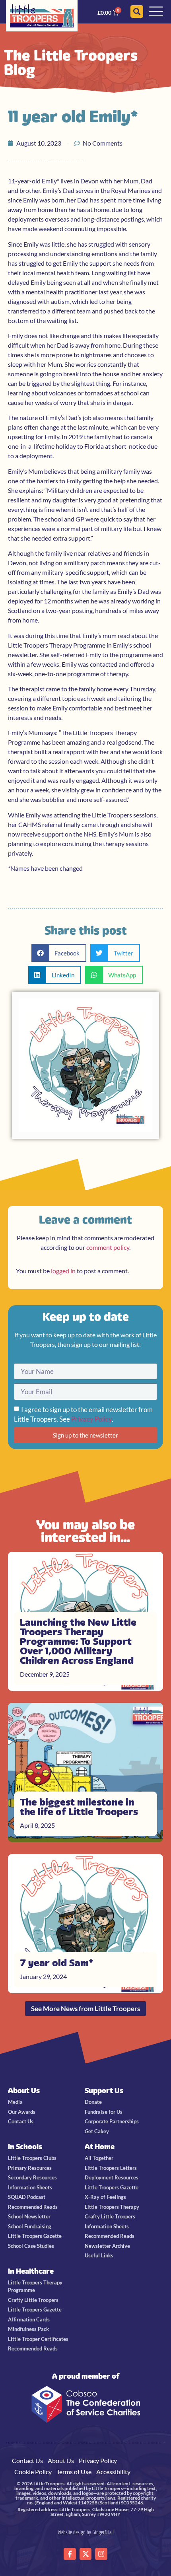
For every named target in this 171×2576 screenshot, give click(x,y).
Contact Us (27, 2460)
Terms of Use (74, 2472)
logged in (63, 1271)
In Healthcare (31, 2271)
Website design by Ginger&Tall (86, 2532)
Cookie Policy (33, 2472)
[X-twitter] (86, 2554)
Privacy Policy (91, 1419)
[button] (59, 953)
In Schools (25, 2147)
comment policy (108, 1247)
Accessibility (113, 2472)
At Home (100, 2147)
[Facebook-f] (70, 2554)
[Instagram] (101, 2554)
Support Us (104, 2091)
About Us (24, 2091)
